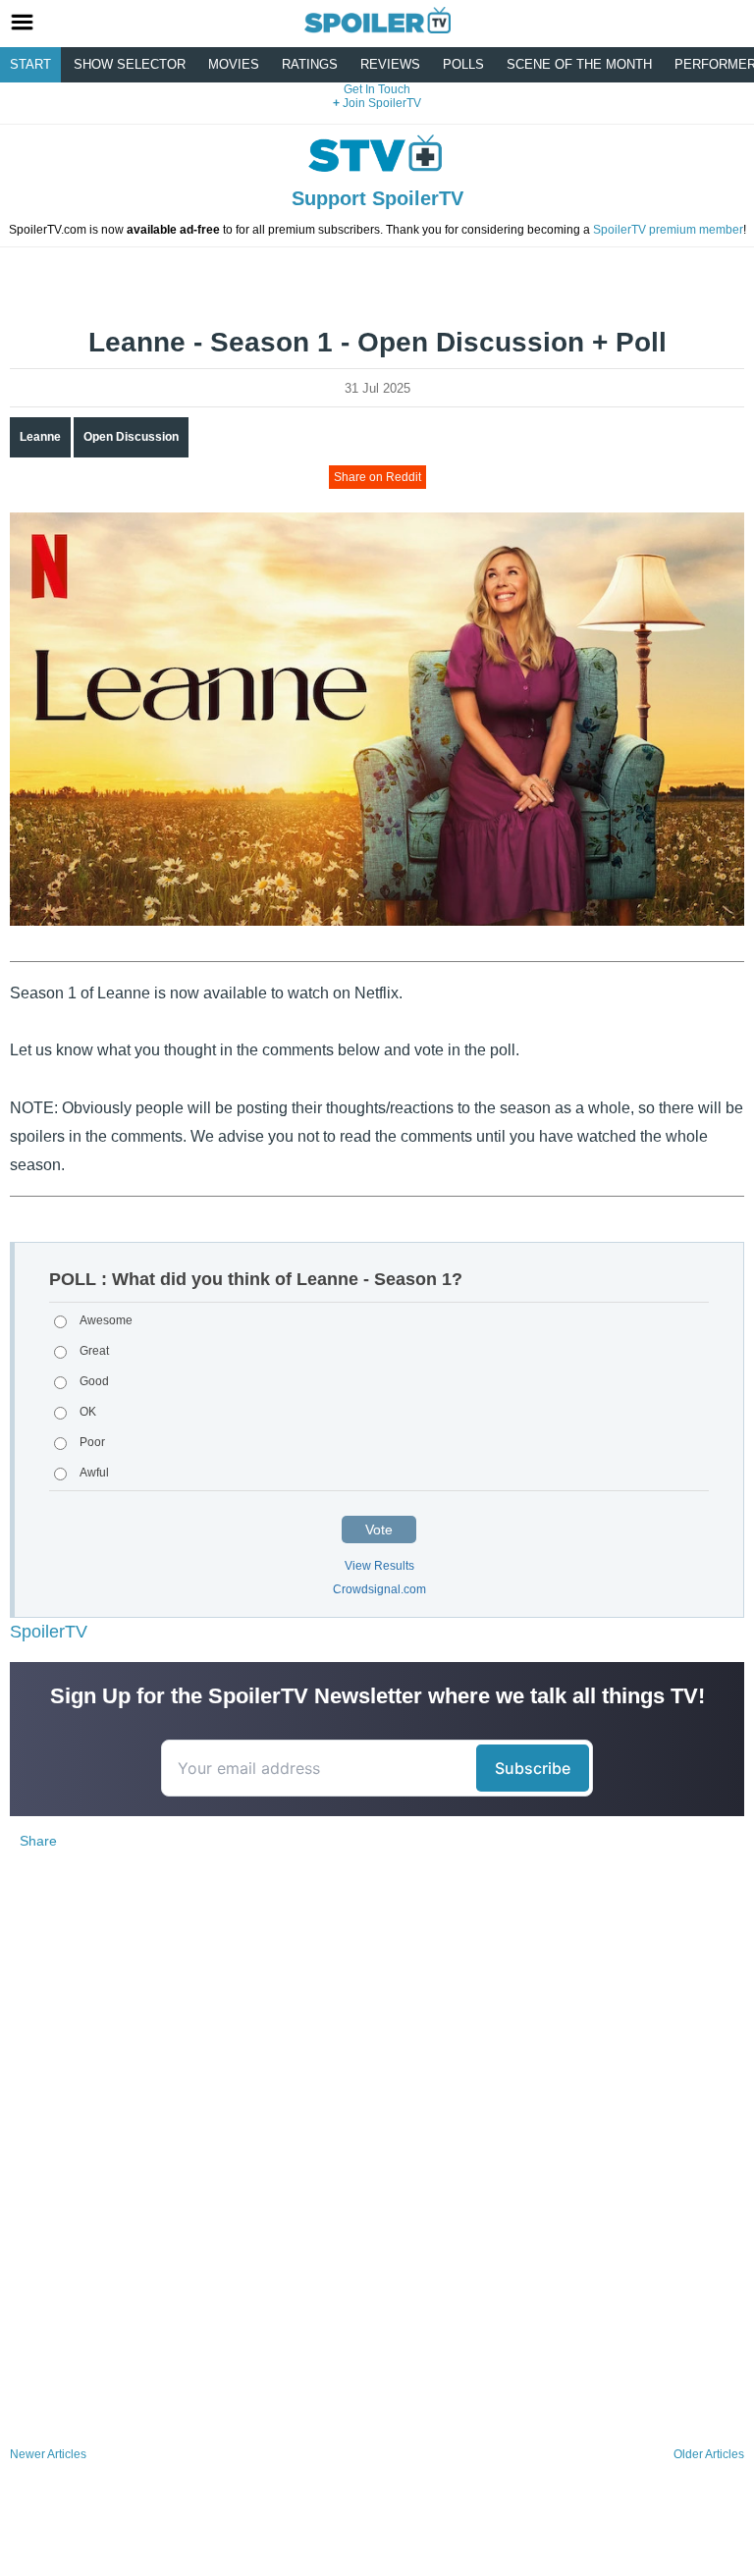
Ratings (310, 64)
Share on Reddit (377, 477)
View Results (379, 1566)
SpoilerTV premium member (668, 230)
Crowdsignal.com (379, 1589)
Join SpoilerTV (380, 103)
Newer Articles (48, 2454)
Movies (234, 64)
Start (30, 64)
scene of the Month (579, 64)
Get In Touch (377, 89)
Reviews (390, 64)
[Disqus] (377, 2180)
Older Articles (709, 2454)
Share (38, 1841)
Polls (463, 64)
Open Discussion (131, 437)
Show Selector (130, 64)
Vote (379, 1529)
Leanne (40, 437)
